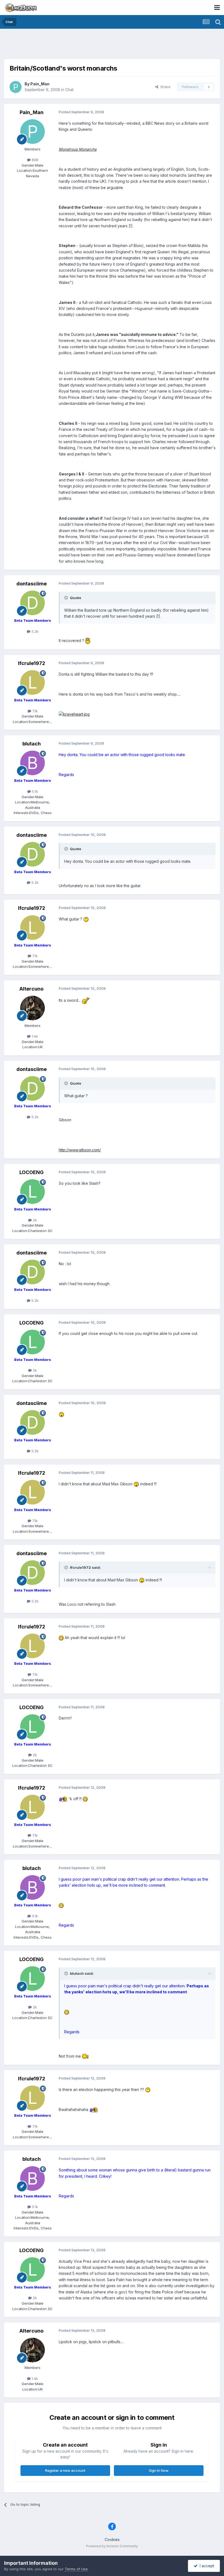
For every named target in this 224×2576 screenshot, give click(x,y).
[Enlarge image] (88, 641)
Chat (69, 90)
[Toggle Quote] (67, 598)
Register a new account (65, 2470)
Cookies (112, 2539)
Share (164, 87)
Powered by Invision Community (112, 2546)
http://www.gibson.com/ (80, 1150)
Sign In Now (159, 2470)
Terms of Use (76, 2569)
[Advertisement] (112, 45)
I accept (206, 2566)
